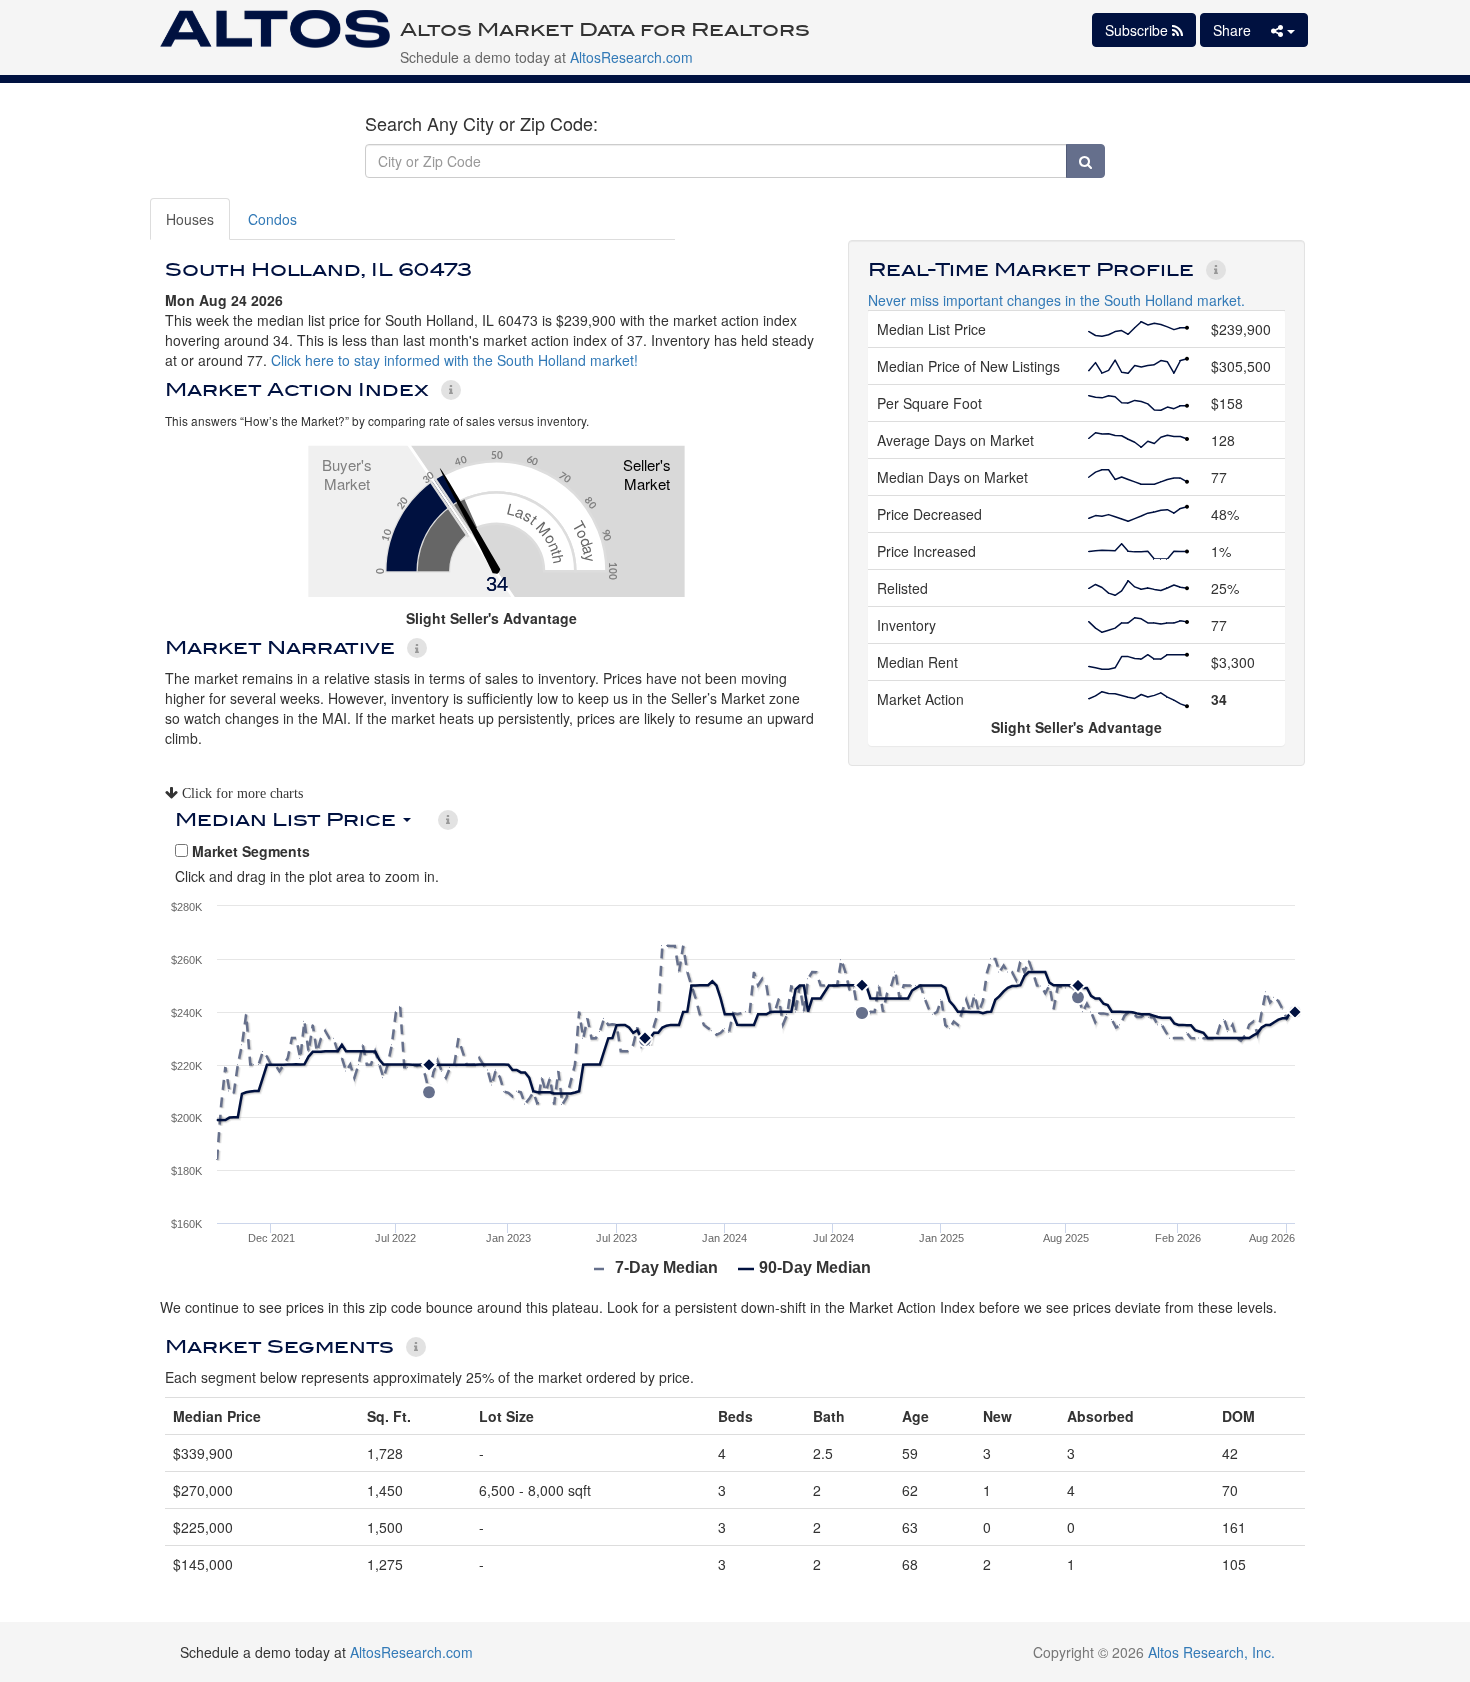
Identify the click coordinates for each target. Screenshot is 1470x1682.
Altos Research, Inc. (1211, 1652)
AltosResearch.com (631, 57)
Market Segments (249, 851)
